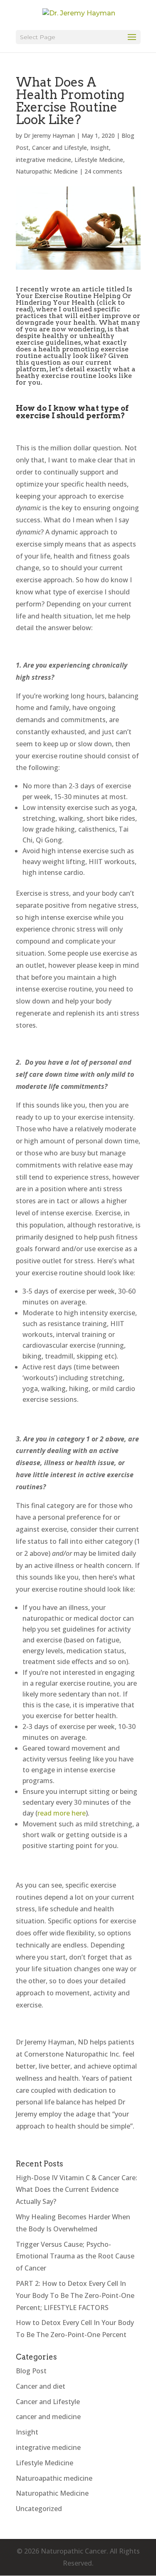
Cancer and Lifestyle (59, 148)
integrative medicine (43, 160)
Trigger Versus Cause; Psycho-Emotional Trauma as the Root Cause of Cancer (75, 2256)
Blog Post (31, 2371)
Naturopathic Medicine (47, 171)
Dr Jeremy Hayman (49, 135)
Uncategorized (39, 2509)
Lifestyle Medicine (99, 160)
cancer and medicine (48, 2417)
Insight (100, 148)
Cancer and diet (41, 2386)
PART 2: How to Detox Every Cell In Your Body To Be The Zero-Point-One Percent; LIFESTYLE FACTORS (75, 2295)
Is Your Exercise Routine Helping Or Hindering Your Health (74, 296)
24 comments (103, 171)
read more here (62, 1813)
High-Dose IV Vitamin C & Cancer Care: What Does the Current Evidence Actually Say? (77, 2190)
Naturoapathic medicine (54, 2478)
